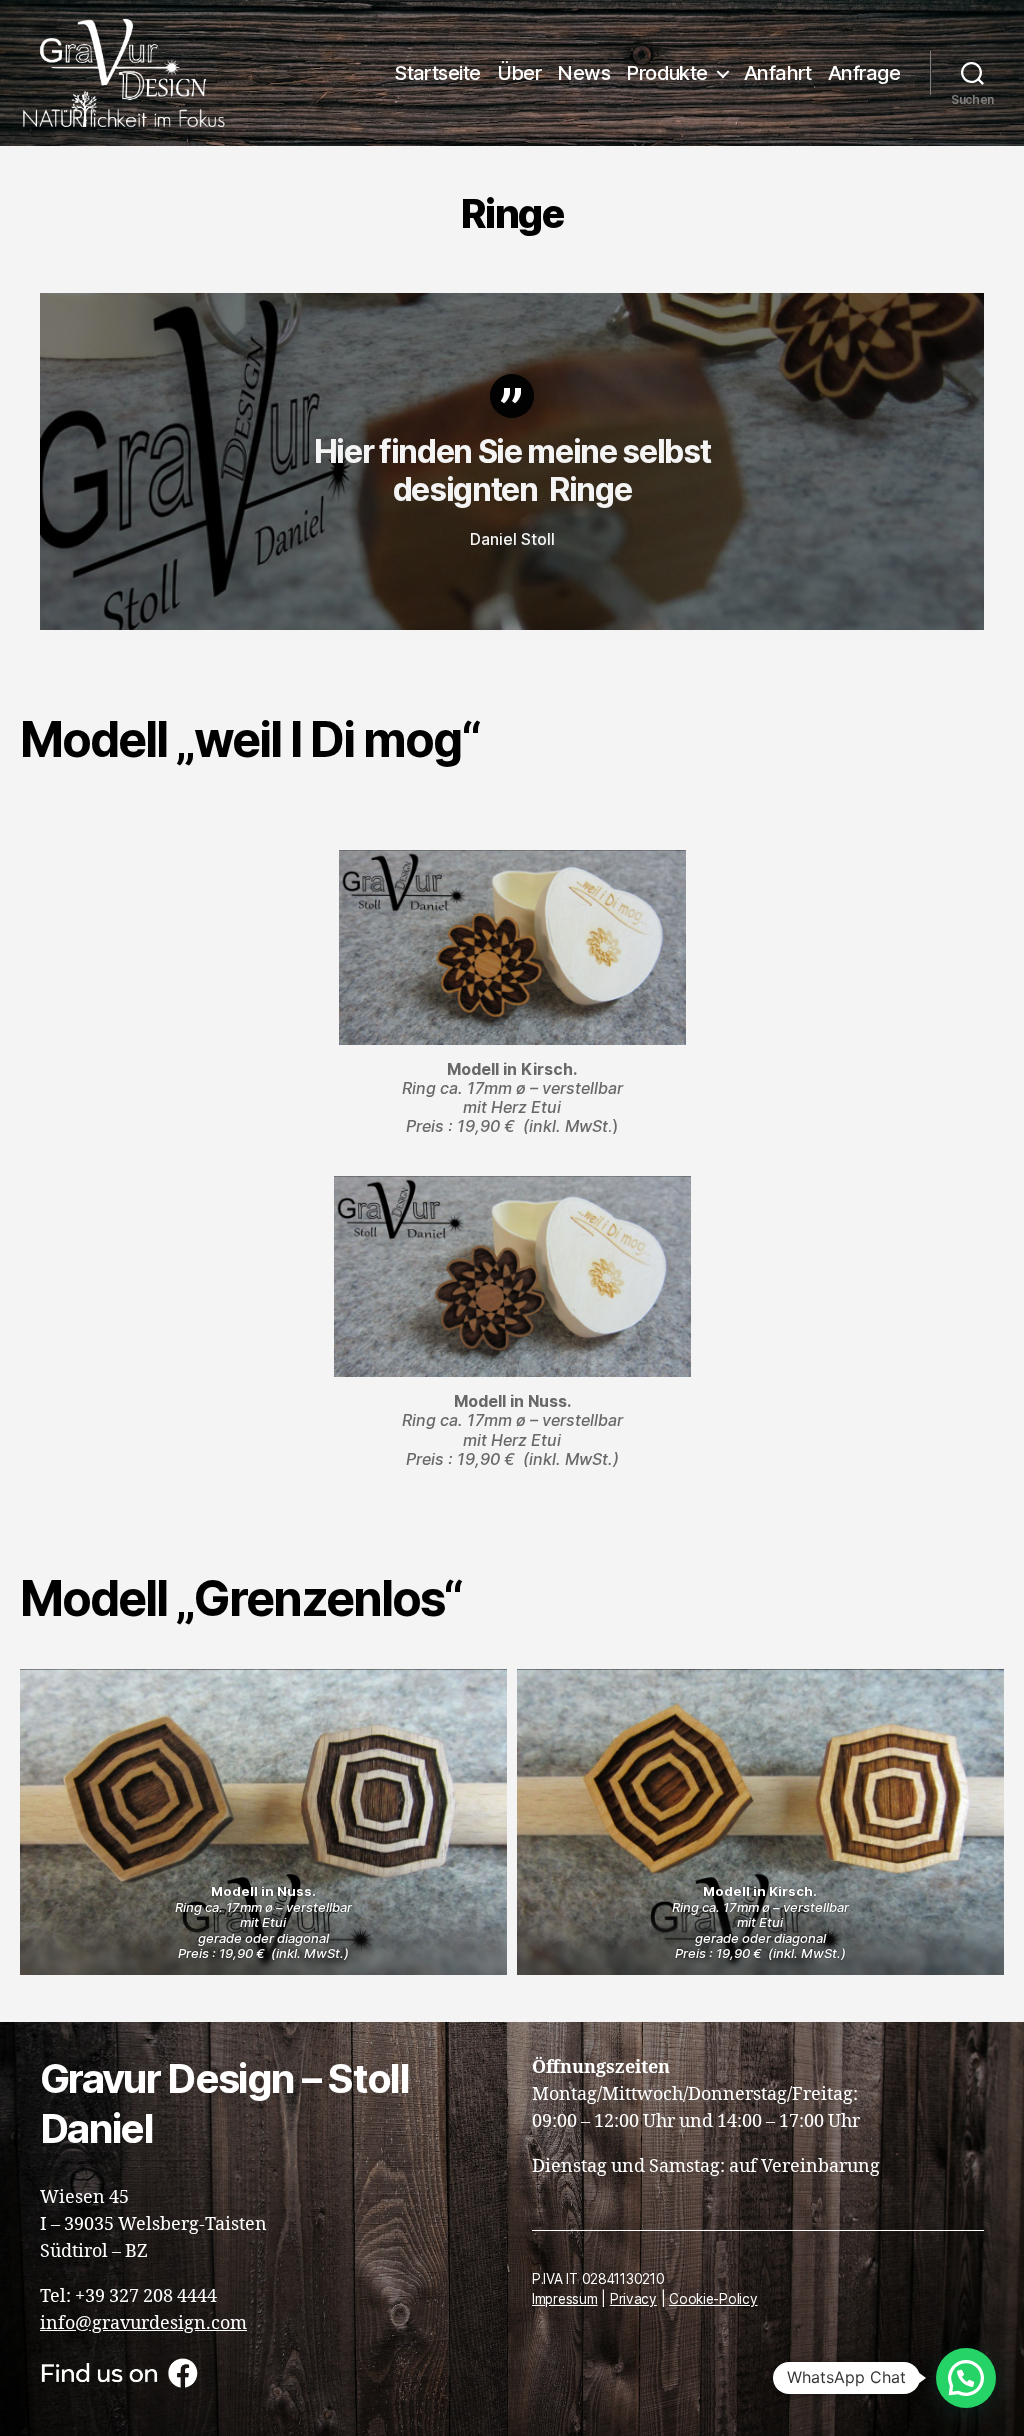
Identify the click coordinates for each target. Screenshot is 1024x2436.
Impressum (565, 2299)
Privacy (633, 2299)
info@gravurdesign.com (143, 2323)
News (583, 73)
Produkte (667, 73)
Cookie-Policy (713, 2299)
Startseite (437, 73)
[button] (966, 2378)
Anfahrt (778, 73)
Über (519, 73)
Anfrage (864, 73)
